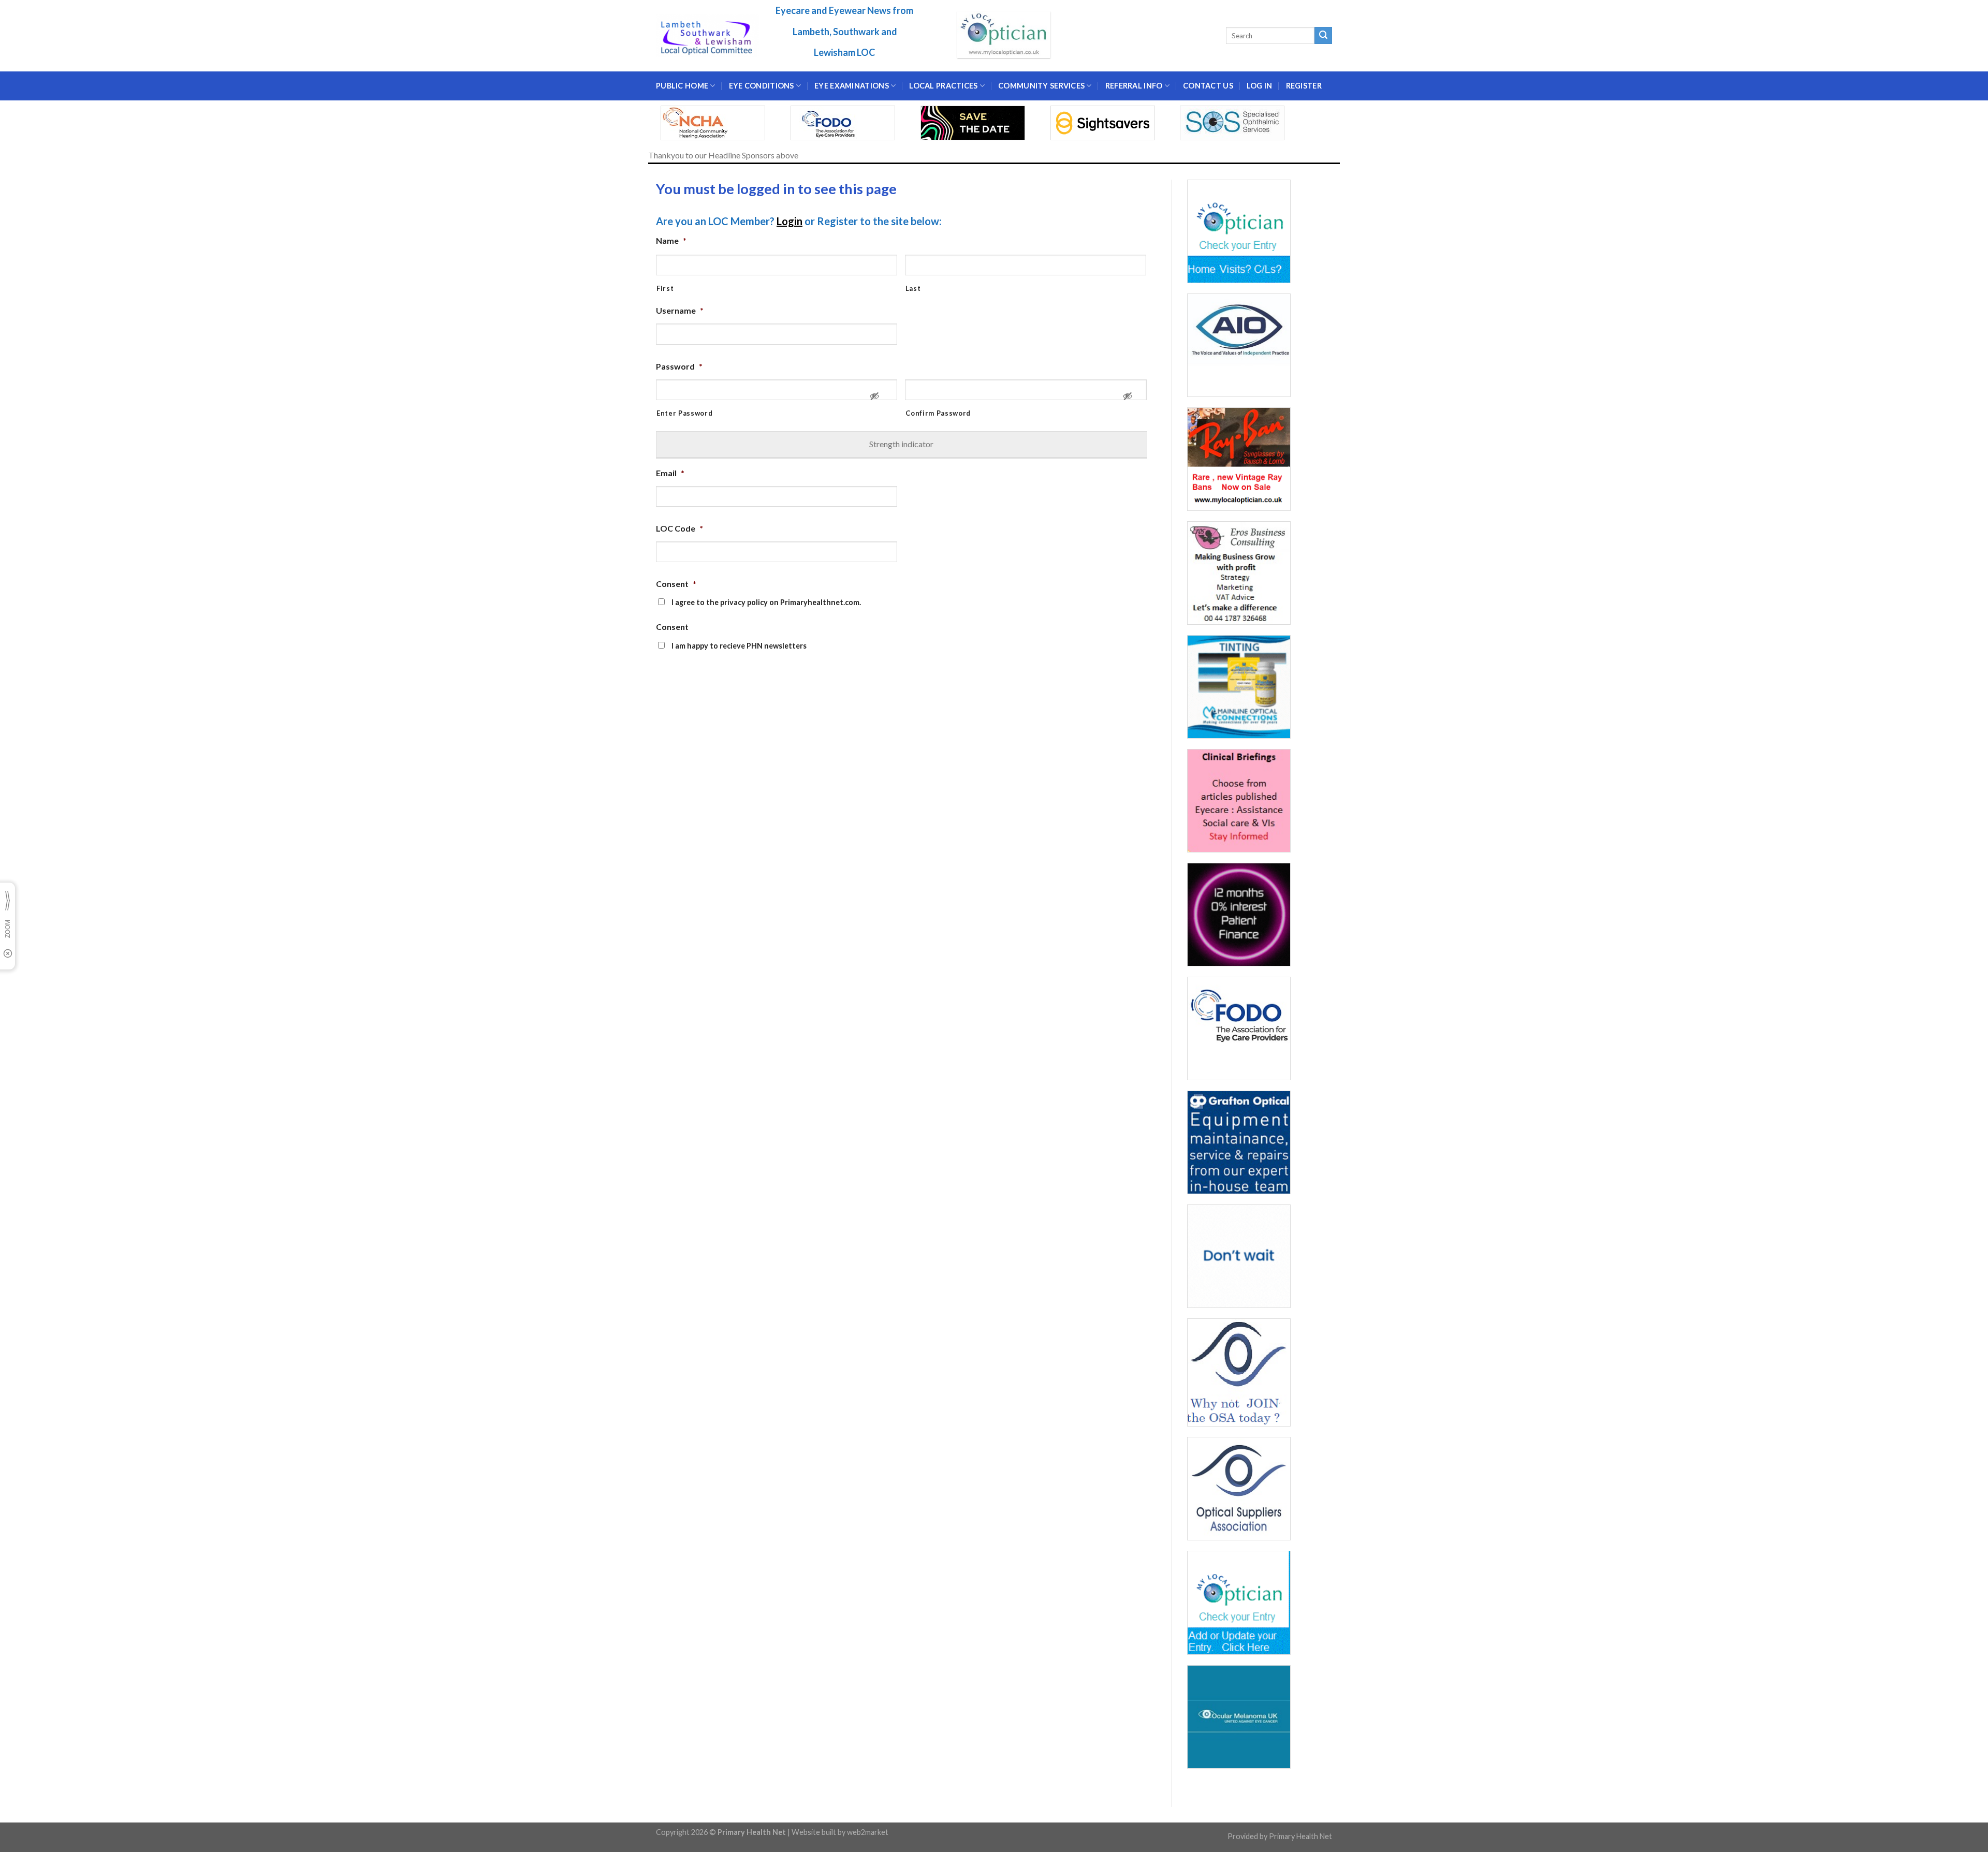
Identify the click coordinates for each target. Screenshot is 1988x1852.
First (665, 288)
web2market (868, 1832)
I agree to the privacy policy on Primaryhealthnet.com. (766, 602)
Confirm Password (938, 413)
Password (679, 366)
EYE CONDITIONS (762, 86)
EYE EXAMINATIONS (852, 86)
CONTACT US (1208, 86)
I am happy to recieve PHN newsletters (739, 646)
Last (913, 288)
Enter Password (684, 413)
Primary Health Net (1300, 1836)
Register (1304, 86)
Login (790, 221)
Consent (676, 584)
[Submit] (1323, 36)
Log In (1260, 86)
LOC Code (679, 528)
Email (670, 473)
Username (680, 310)
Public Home (682, 86)
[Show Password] (874, 400)
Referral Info (1134, 86)
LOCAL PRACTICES (943, 86)
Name (671, 240)
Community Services (1041, 86)
